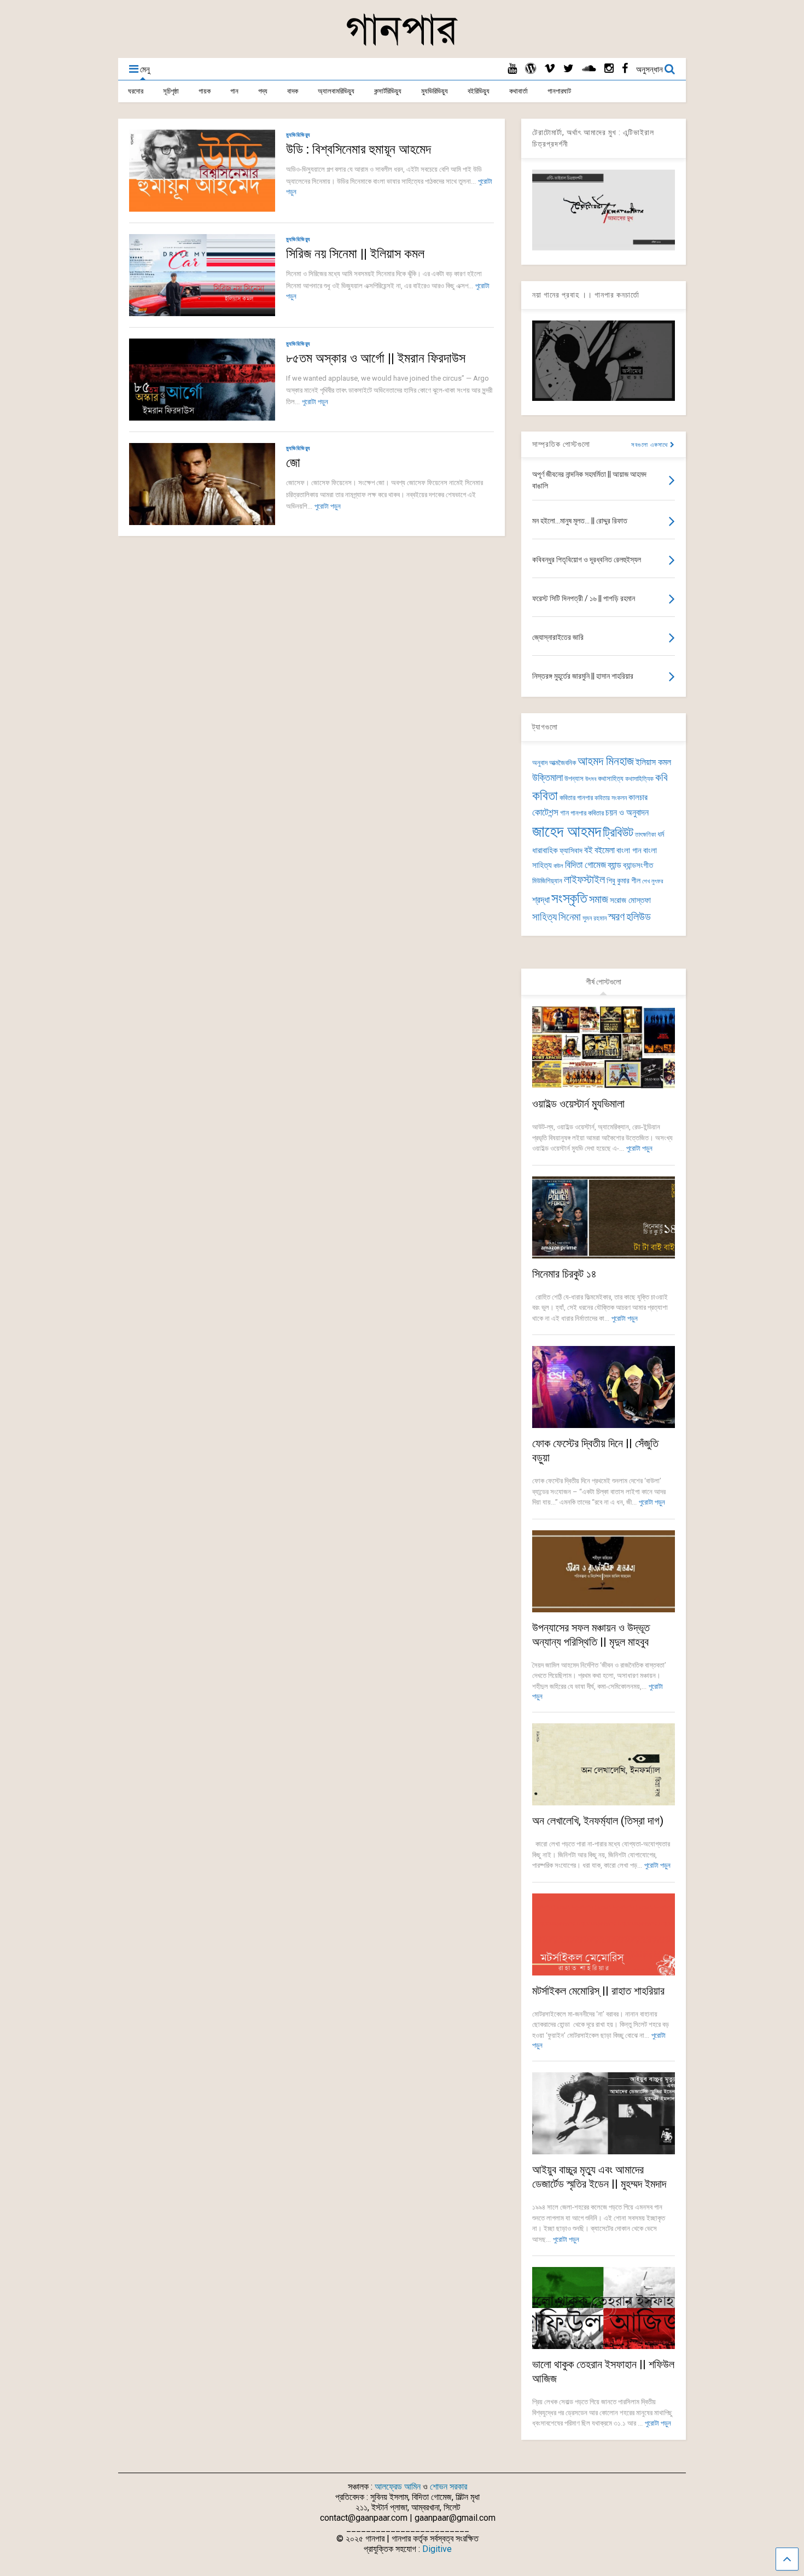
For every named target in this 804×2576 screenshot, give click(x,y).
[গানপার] (402, 44)
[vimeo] (550, 69)
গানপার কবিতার (587, 813)
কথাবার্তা (518, 91)
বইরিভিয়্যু (479, 91)
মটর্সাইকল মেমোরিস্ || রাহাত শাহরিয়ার (598, 1991)
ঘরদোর (136, 91)
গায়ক (205, 91)
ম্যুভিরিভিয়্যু (435, 91)
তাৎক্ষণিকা (645, 835)
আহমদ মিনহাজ (606, 761)
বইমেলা (605, 850)
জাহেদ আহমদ (567, 831)
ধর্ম (661, 834)
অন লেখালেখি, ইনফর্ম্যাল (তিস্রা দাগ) (598, 1821)
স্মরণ (616, 917)
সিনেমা (570, 917)
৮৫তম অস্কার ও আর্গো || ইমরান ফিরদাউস (376, 358)
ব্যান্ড (614, 865)
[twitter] (569, 69)
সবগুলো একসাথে (651, 445)
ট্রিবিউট (618, 833)
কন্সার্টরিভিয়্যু (388, 91)
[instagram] (609, 69)
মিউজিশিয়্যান (547, 881)
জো (293, 463)
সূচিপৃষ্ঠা (171, 91)
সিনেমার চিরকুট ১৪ (564, 1274)
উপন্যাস (574, 779)
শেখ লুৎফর (652, 881)
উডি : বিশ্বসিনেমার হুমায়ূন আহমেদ (359, 149)
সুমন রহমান (595, 918)
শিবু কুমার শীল (624, 881)
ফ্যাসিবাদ (571, 850)
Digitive (437, 2549)
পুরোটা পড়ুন (315, 402)
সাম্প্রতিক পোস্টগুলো (561, 444)
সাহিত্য (544, 917)
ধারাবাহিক (545, 850)
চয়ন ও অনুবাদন (627, 813)
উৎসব (591, 779)
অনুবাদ (540, 763)
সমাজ (599, 899)
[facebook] (625, 69)
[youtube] (512, 69)
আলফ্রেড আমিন (398, 2487)
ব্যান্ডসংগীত (638, 865)
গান (234, 91)
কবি (662, 778)
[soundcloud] (589, 69)
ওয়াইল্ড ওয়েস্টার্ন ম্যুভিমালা (578, 1104)
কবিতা (545, 796)
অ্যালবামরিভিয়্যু (336, 91)
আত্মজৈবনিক (563, 763)
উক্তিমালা (547, 778)
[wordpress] (531, 69)
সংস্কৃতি (569, 898)
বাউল (558, 866)
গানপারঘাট (559, 91)
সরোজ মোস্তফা (630, 900)
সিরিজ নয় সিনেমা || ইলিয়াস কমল (355, 254)
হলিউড (639, 917)
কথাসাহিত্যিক (639, 779)
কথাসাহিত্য (611, 779)
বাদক (293, 91)
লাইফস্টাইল (584, 880)
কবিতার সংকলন (611, 798)
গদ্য (263, 91)
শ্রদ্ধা (541, 900)
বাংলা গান (629, 850)
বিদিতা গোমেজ (585, 865)
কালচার (638, 797)
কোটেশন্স (545, 812)
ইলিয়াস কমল (653, 762)
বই (589, 850)
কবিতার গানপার (576, 798)
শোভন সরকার (448, 2487)
